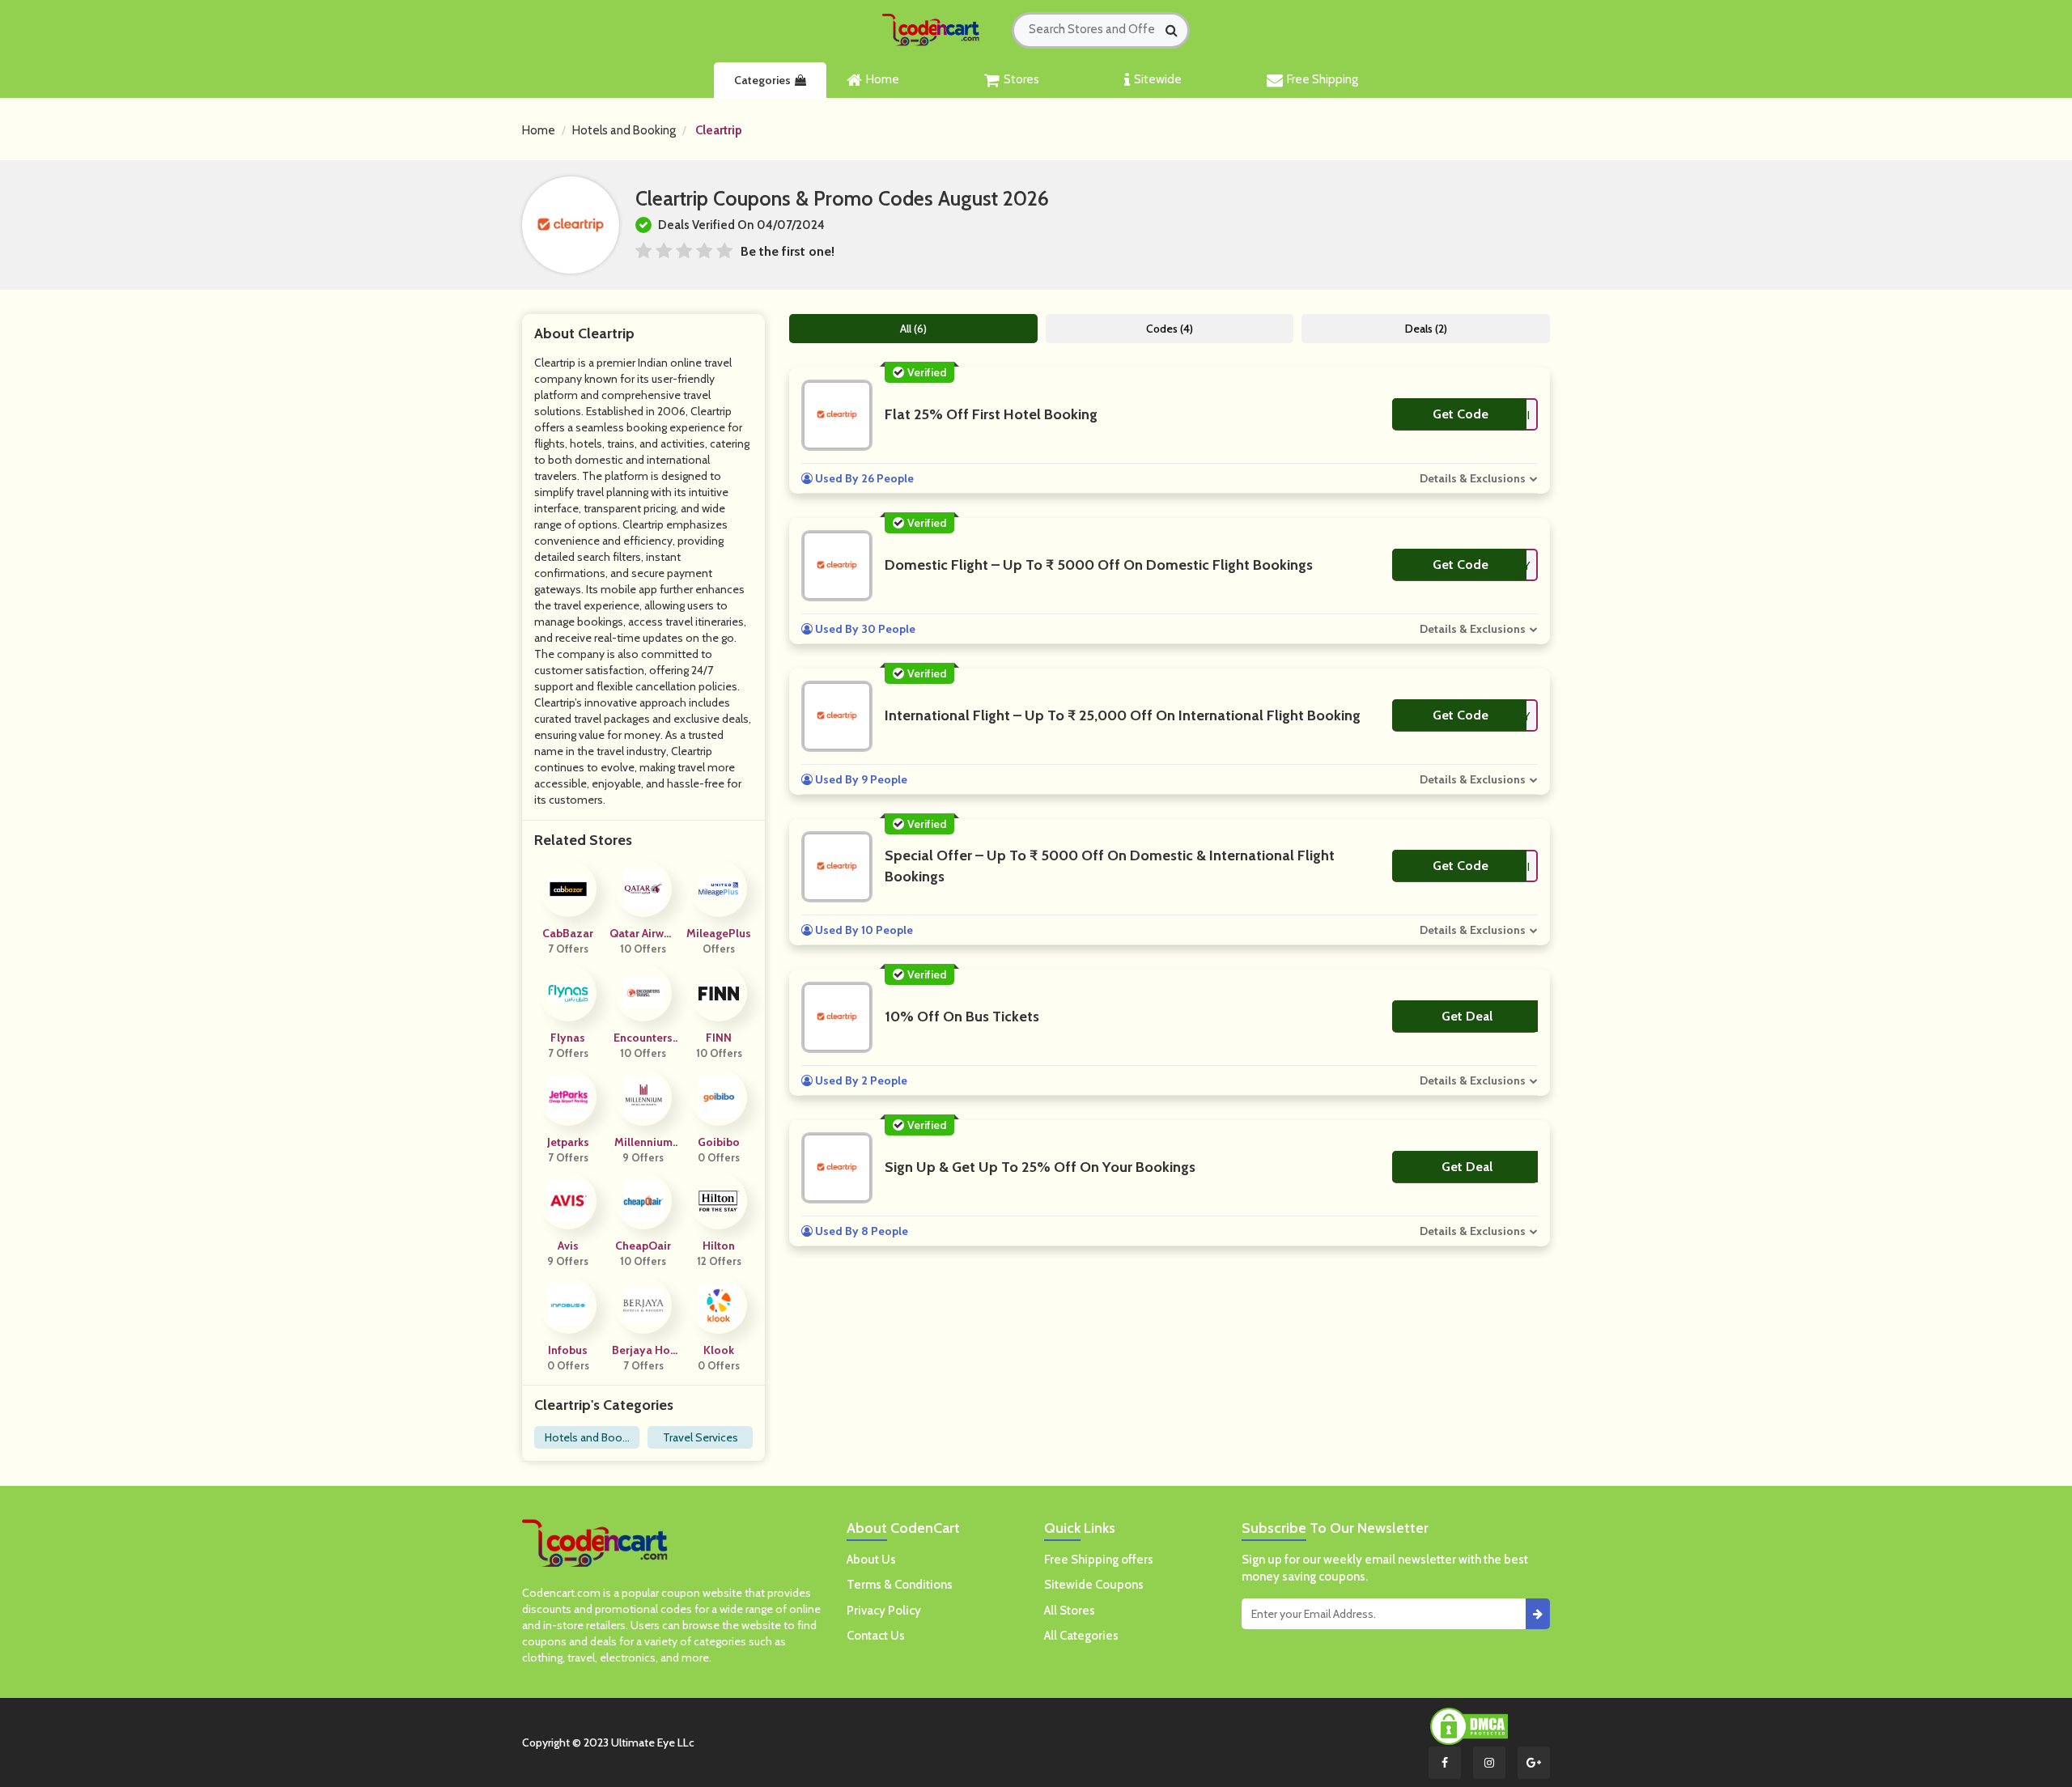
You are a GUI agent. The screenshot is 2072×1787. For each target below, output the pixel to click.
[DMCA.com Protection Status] (1469, 1725)
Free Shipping (1323, 79)
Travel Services (701, 1437)
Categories (762, 80)
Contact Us (876, 1636)
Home (883, 79)
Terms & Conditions (900, 1585)
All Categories (1081, 1636)
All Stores (1070, 1611)
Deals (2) (1426, 329)
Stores (1021, 79)
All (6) (913, 329)
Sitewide (1158, 79)
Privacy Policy (884, 1611)
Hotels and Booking (624, 130)
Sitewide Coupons (1094, 1585)
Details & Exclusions (1473, 478)
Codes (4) (1170, 329)
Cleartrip (719, 130)
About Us (871, 1560)
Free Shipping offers (1099, 1560)
